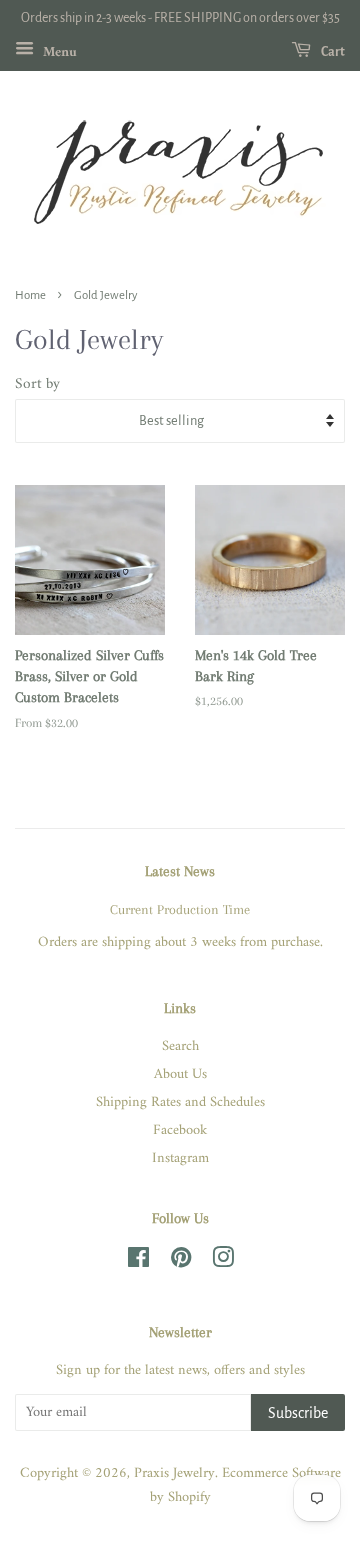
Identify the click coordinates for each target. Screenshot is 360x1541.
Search (180, 1046)
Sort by (37, 385)
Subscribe (298, 1413)
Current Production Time (180, 909)
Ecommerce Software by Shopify (245, 1486)
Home (30, 295)
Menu (58, 51)
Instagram (180, 1158)
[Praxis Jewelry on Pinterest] (181, 1262)
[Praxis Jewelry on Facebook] (138, 1262)
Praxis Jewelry (174, 1473)
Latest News (180, 871)
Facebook (180, 1130)
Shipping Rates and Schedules (180, 1102)
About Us (180, 1074)
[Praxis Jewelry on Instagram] (223, 1262)
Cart (332, 52)
